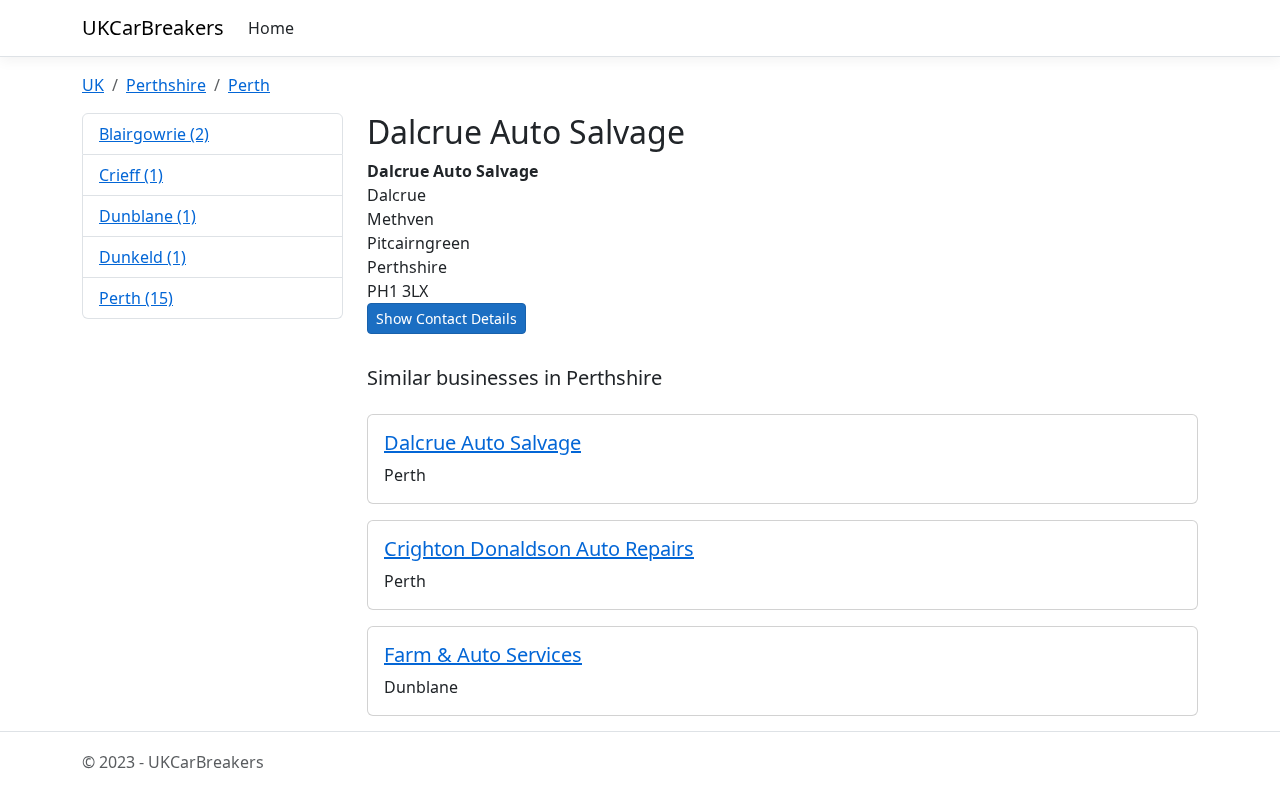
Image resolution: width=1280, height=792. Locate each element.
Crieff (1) (131, 175)
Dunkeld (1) (142, 257)
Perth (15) (136, 298)
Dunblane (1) (147, 216)
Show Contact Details (446, 318)
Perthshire (166, 85)
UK (93, 85)
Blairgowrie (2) (154, 134)
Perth (249, 85)
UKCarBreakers (153, 27)
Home (271, 28)
